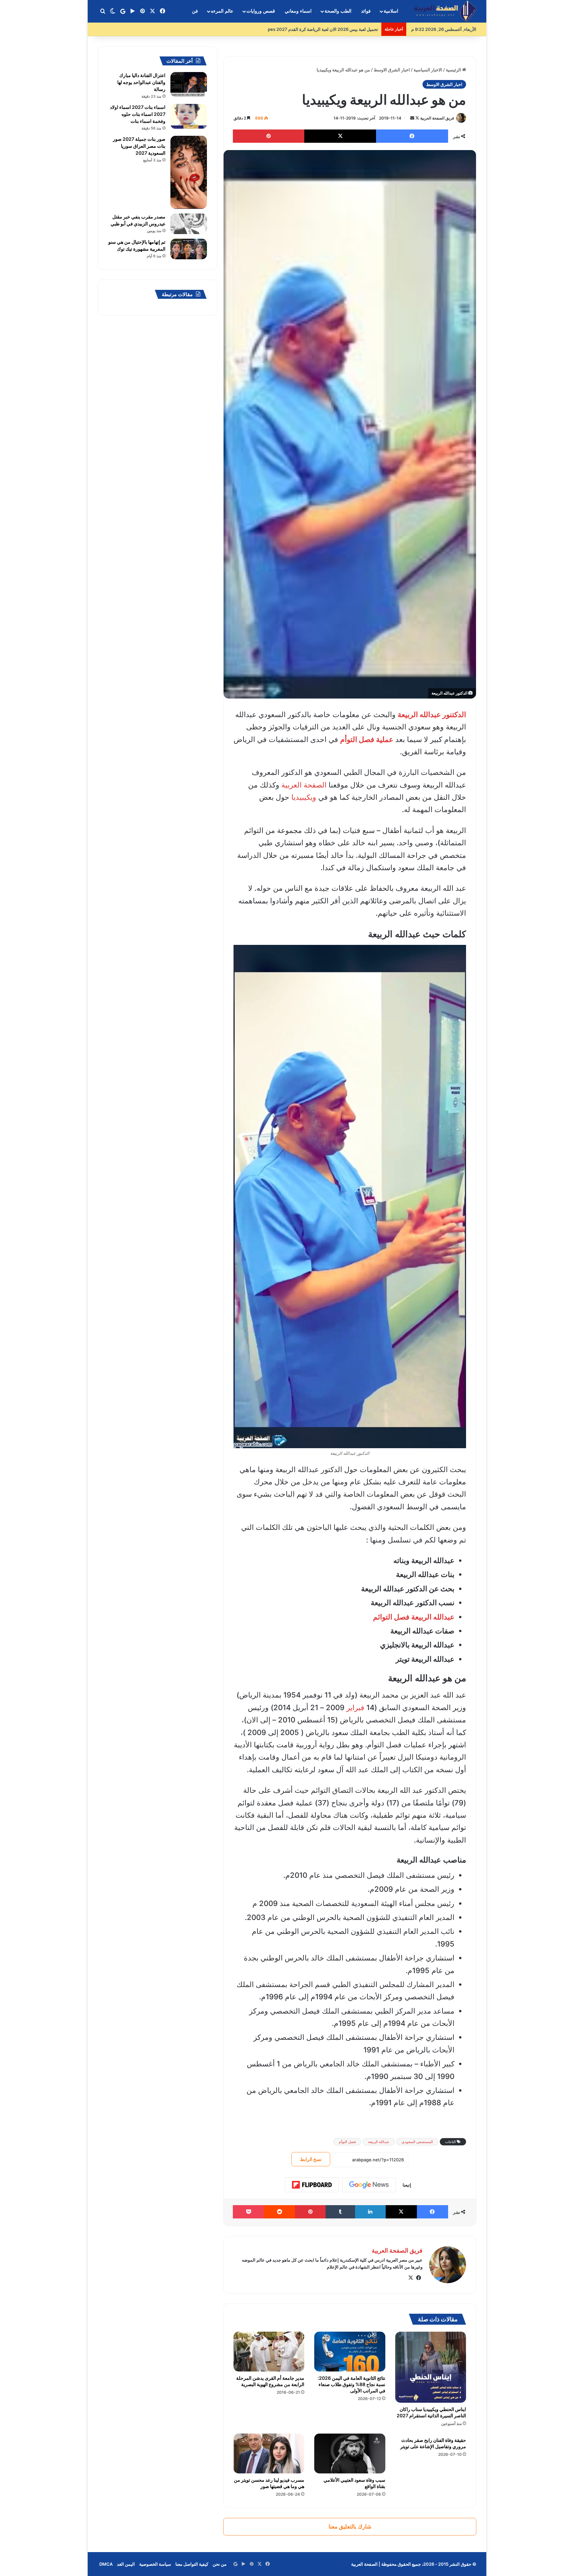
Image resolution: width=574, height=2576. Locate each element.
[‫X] (411, 2278)
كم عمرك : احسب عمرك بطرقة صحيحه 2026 (336, 29)
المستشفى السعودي (417, 2142)
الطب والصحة (338, 11)
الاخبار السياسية (428, 70)
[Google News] (369, 2185)
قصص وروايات (261, 11)
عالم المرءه (222, 11)
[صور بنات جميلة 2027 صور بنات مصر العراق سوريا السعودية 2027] (189, 172)
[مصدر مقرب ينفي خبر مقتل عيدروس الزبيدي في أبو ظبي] (189, 224)
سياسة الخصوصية (155, 2564)
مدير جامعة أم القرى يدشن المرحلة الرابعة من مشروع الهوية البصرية (270, 2381)
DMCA (106, 2564)
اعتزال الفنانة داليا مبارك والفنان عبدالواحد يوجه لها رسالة (141, 82)
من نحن (220, 2564)
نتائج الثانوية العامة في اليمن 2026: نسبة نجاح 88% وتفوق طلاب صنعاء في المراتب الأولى (351, 2384)
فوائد (366, 11)
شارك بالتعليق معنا (350, 2527)
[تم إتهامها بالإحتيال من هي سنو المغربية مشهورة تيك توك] (189, 249)
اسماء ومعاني (298, 11)
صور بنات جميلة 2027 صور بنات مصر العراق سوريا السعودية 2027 (139, 146)
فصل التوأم (347, 2142)
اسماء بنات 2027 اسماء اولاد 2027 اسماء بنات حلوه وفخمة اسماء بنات (138, 114)
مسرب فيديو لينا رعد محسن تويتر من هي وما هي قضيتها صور (269, 2483)
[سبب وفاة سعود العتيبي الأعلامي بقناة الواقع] (350, 2453)
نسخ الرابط (311, 2159)
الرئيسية (454, 70)
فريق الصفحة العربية (437, 118)
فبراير (355, 1707)
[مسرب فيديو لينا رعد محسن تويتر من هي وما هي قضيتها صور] (269, 2453)
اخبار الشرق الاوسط (392, 70)
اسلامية (391, 11)
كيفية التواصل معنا (192, 2564)
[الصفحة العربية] (445, 11)
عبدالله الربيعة (379, 2142)
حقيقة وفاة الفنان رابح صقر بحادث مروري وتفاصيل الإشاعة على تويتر (433, 2443)
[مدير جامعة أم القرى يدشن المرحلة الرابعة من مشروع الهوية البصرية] (269, 2352)
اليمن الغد (126, 2564)
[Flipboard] (312, 2185)
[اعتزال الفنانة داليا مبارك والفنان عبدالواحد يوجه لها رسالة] (189, 84)
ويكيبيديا (304, 797)
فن (195, 11)
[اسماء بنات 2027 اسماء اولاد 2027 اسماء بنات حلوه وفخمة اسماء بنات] (189, 116)
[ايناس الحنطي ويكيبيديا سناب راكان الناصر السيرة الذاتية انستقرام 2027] (431, 2367)
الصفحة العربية (304, 785)
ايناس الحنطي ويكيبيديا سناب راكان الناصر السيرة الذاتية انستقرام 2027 (431, 2412)
